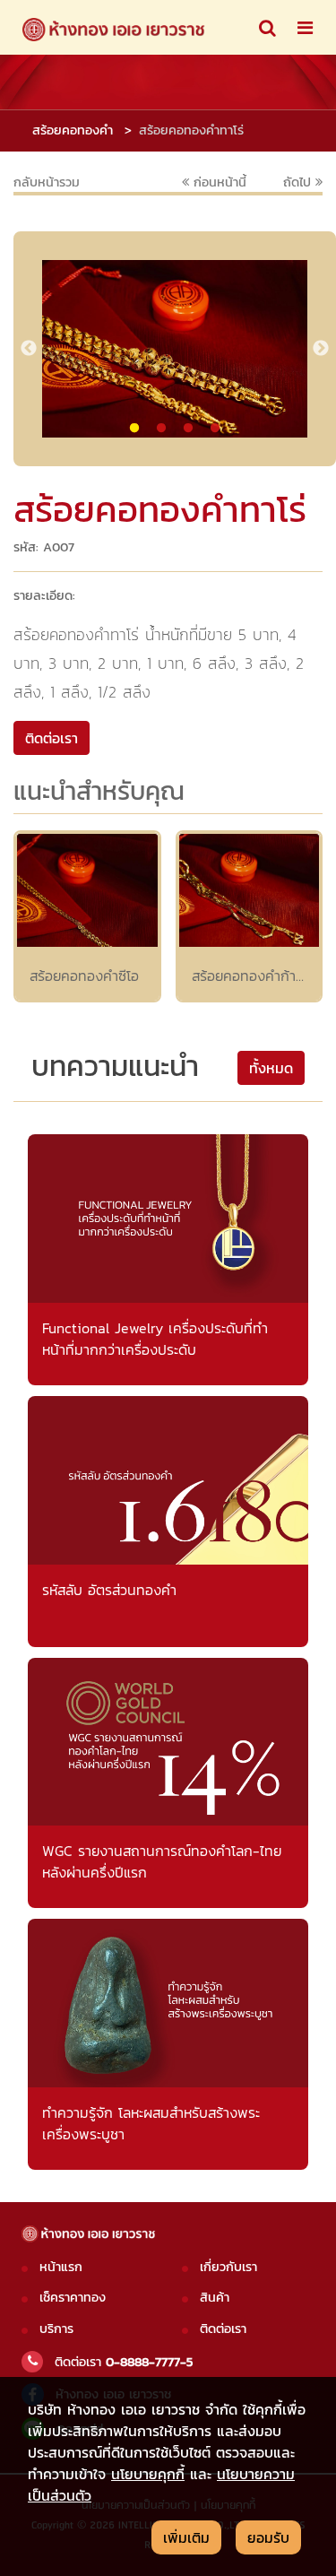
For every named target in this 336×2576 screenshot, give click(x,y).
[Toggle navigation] (267, 28)
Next (321, 349)
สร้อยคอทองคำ (73, 130)
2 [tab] (161, 429)
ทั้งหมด (271, 1068)
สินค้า (215, 2297)
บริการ (56, 2329)
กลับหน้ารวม (47, 182)
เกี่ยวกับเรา (228, 2267)
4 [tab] (215, 429)
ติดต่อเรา (223, 2329)
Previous (29, 349)
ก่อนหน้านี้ (218, 182)
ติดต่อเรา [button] (52, 738)
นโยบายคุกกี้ (148, 2474)
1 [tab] (134, 429)
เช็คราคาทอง (73, 2297)
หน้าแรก (61, 2267)
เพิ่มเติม (186, 2537)
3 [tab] (188, 429)
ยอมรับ (268, 2537)
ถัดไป (299, 182)
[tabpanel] (175, 348)
